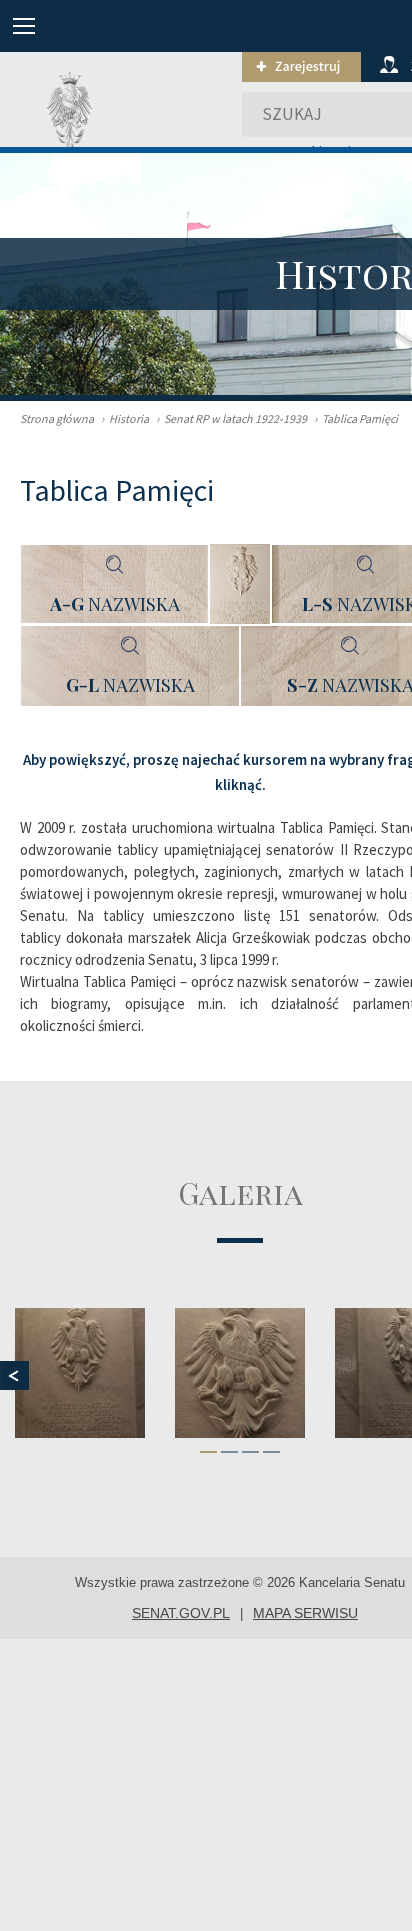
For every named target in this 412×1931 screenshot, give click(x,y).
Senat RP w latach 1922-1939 (231, 418)
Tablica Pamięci (356, 418)
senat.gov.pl (181, 1613)
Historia (125, 418)
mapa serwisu (305, 1613)
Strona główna (57, 418)
